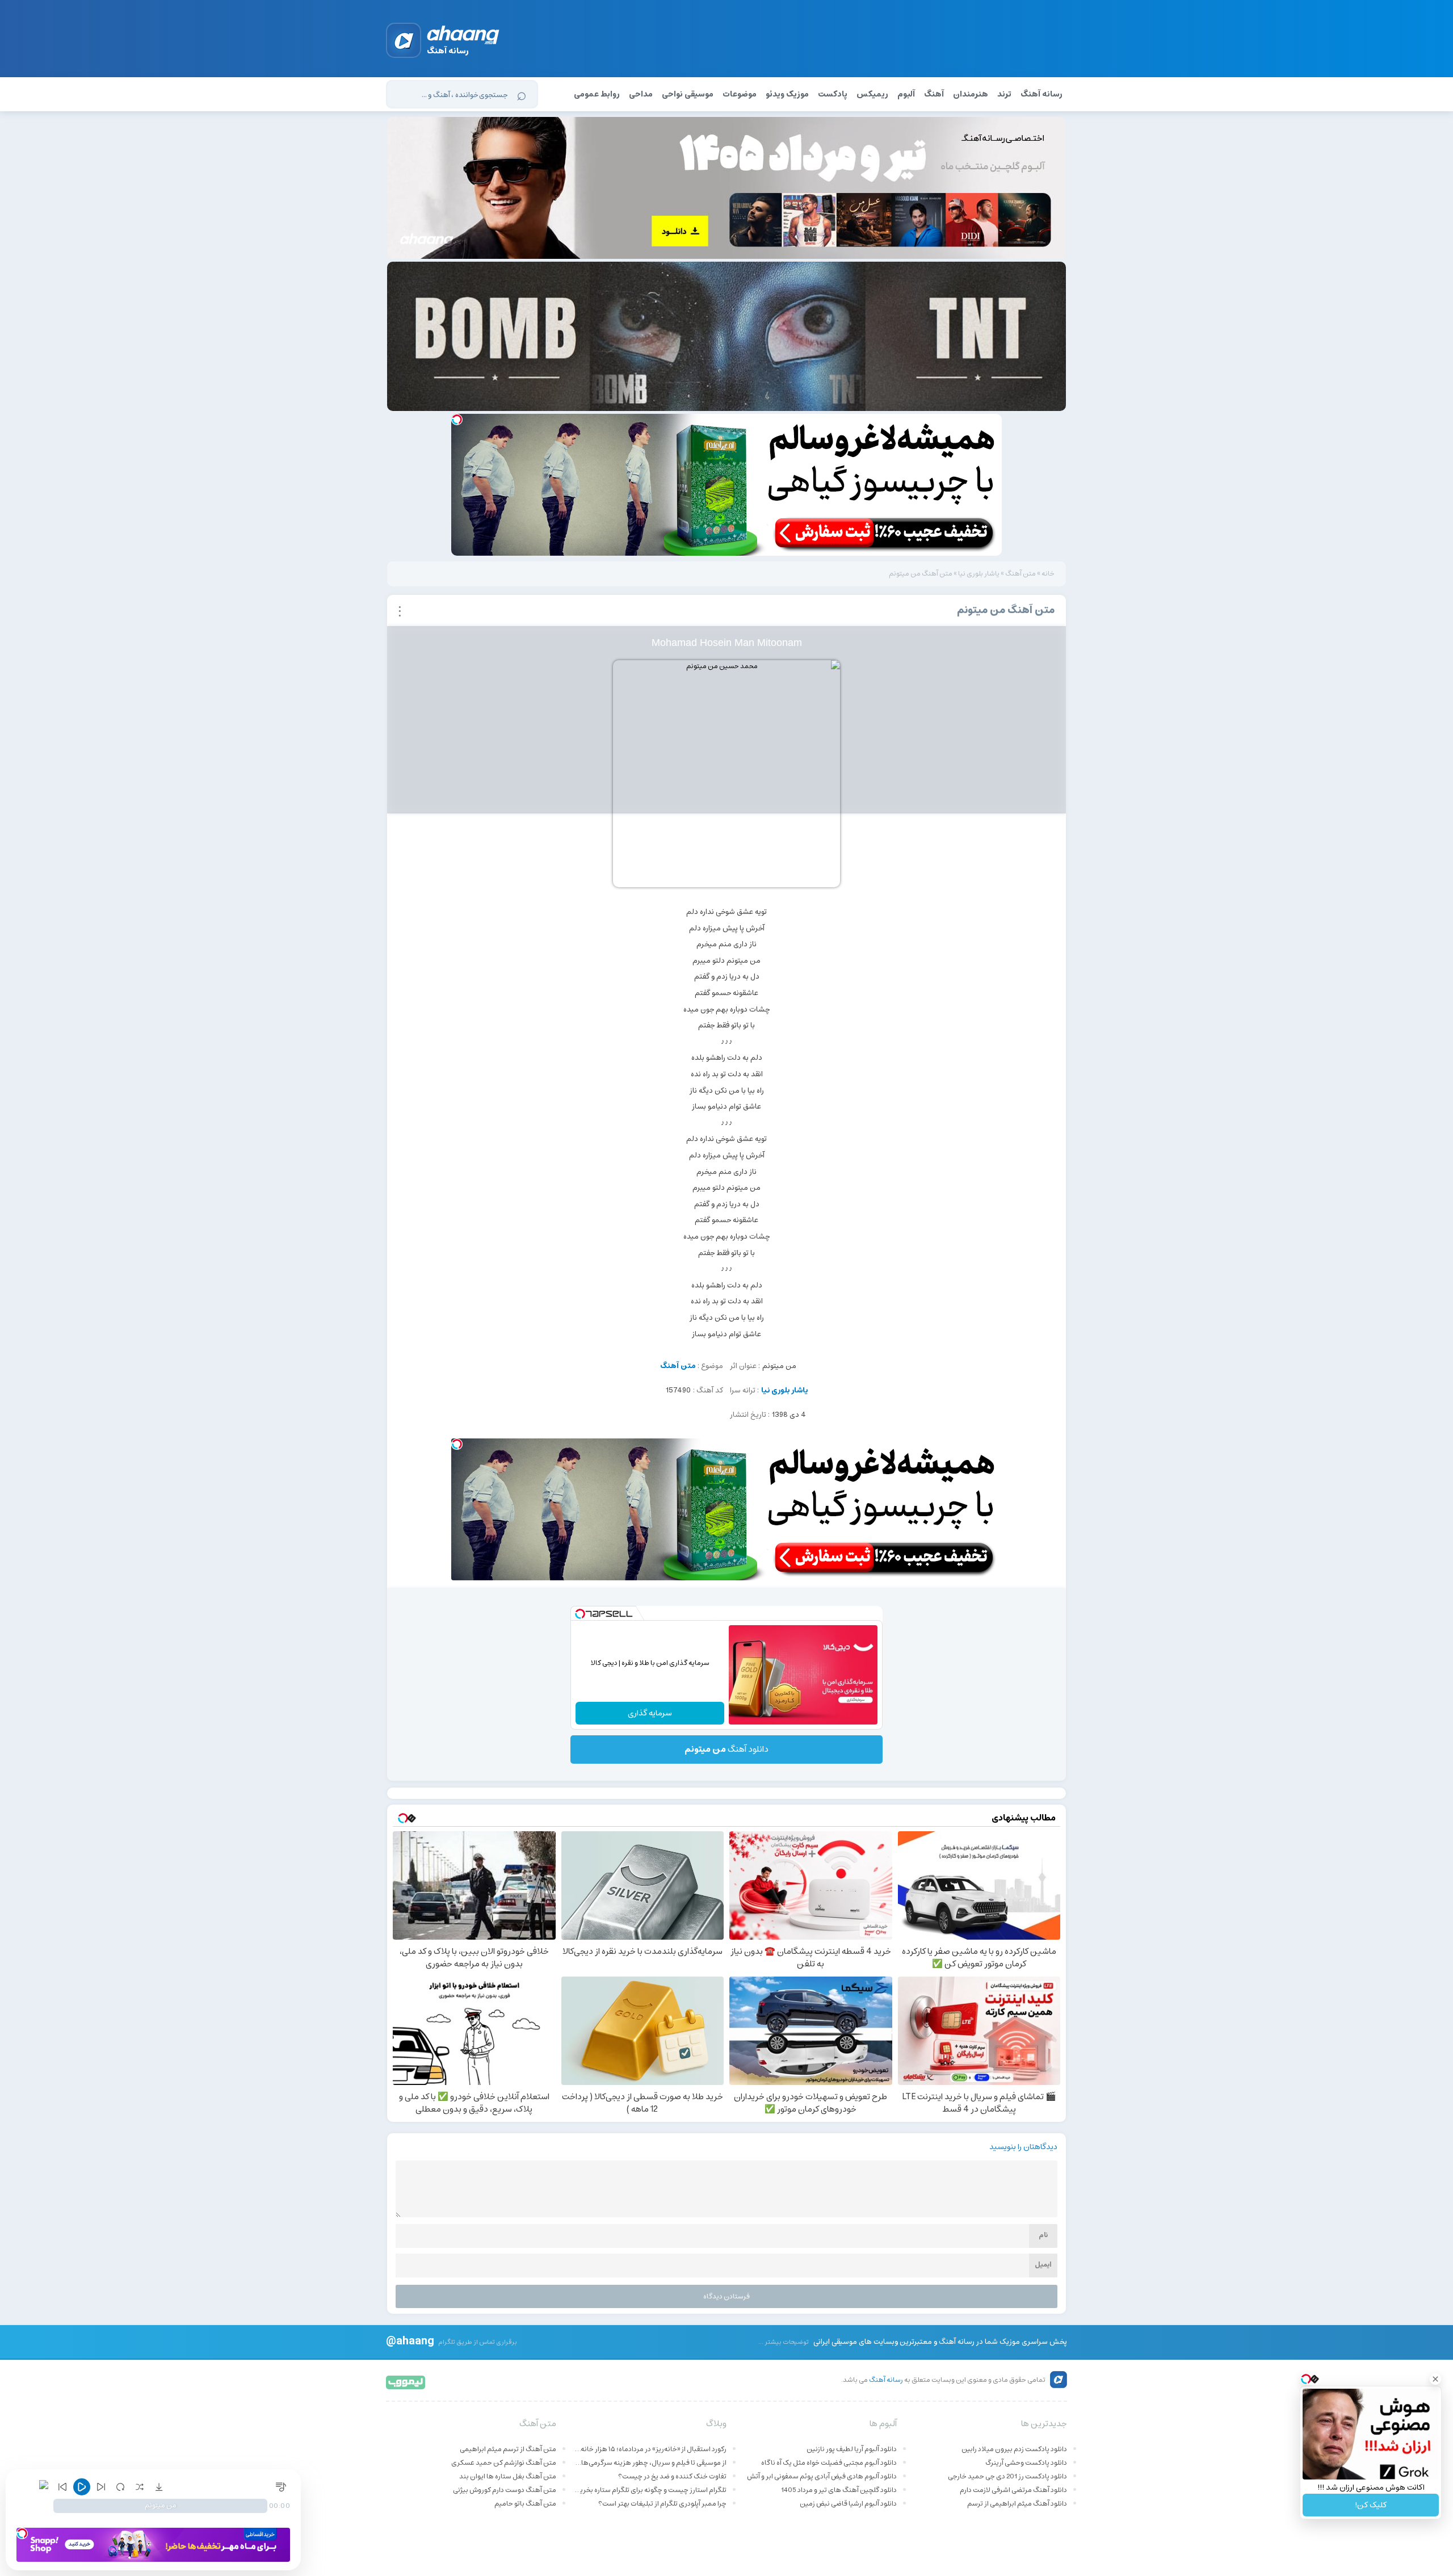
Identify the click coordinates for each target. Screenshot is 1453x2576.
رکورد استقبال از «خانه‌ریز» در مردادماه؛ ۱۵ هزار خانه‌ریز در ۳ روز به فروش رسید (650, 2449)
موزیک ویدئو (787, 94)
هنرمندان (971, 94)
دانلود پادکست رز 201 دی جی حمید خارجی (1007, 2476)
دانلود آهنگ (726, 1749)
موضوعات (740, 94)
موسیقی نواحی (688, 94)
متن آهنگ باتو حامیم (525, 2504)
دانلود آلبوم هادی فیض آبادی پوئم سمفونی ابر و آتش (822, 2476)
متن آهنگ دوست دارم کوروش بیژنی (505, 2490)
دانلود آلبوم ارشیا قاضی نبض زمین (848, 2504)
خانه (1048, 574)
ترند (1004, 94)
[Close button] (1435, 2379)
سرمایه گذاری (650, 1713)
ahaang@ (410, 2340)
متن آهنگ (1021, 574)
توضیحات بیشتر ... (784, 2342)
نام (1043, 2235)
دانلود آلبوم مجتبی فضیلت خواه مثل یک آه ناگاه (829, 2463)
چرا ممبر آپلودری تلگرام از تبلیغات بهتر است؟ (662, 2504)
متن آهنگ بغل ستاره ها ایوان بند (508, 2476)
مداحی (641, 94)
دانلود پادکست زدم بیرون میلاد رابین (1014, 2449)
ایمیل (1043, 2265)
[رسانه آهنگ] (463, 37)
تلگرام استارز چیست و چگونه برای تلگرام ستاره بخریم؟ (650, 2490)
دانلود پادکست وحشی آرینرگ (1026, 2463)
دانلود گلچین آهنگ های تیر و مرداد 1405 (839, 2490)
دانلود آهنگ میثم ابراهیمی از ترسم (1017, 2504)
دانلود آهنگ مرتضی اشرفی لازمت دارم (1013, 2490)
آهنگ (934, 94)
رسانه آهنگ (1042, 94)
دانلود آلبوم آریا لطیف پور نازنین (852, 2449)
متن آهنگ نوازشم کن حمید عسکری (504, 2463)
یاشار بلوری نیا (979, 574)
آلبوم (906, 94)
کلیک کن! (1371, 2505)
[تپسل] (457, 419)
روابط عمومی (597, 94)
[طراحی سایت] (406, 2382)
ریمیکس (872, 94)
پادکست (833, 94)
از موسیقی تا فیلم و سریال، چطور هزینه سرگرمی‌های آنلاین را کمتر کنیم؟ (650, 2463)
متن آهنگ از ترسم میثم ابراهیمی (508, 2449)
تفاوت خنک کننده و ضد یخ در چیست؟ (672, 2476)
